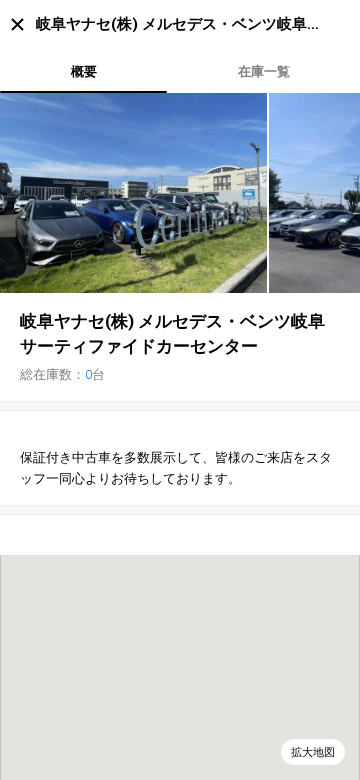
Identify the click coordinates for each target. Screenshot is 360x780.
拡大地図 (313, 752)
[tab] (83, 71)
